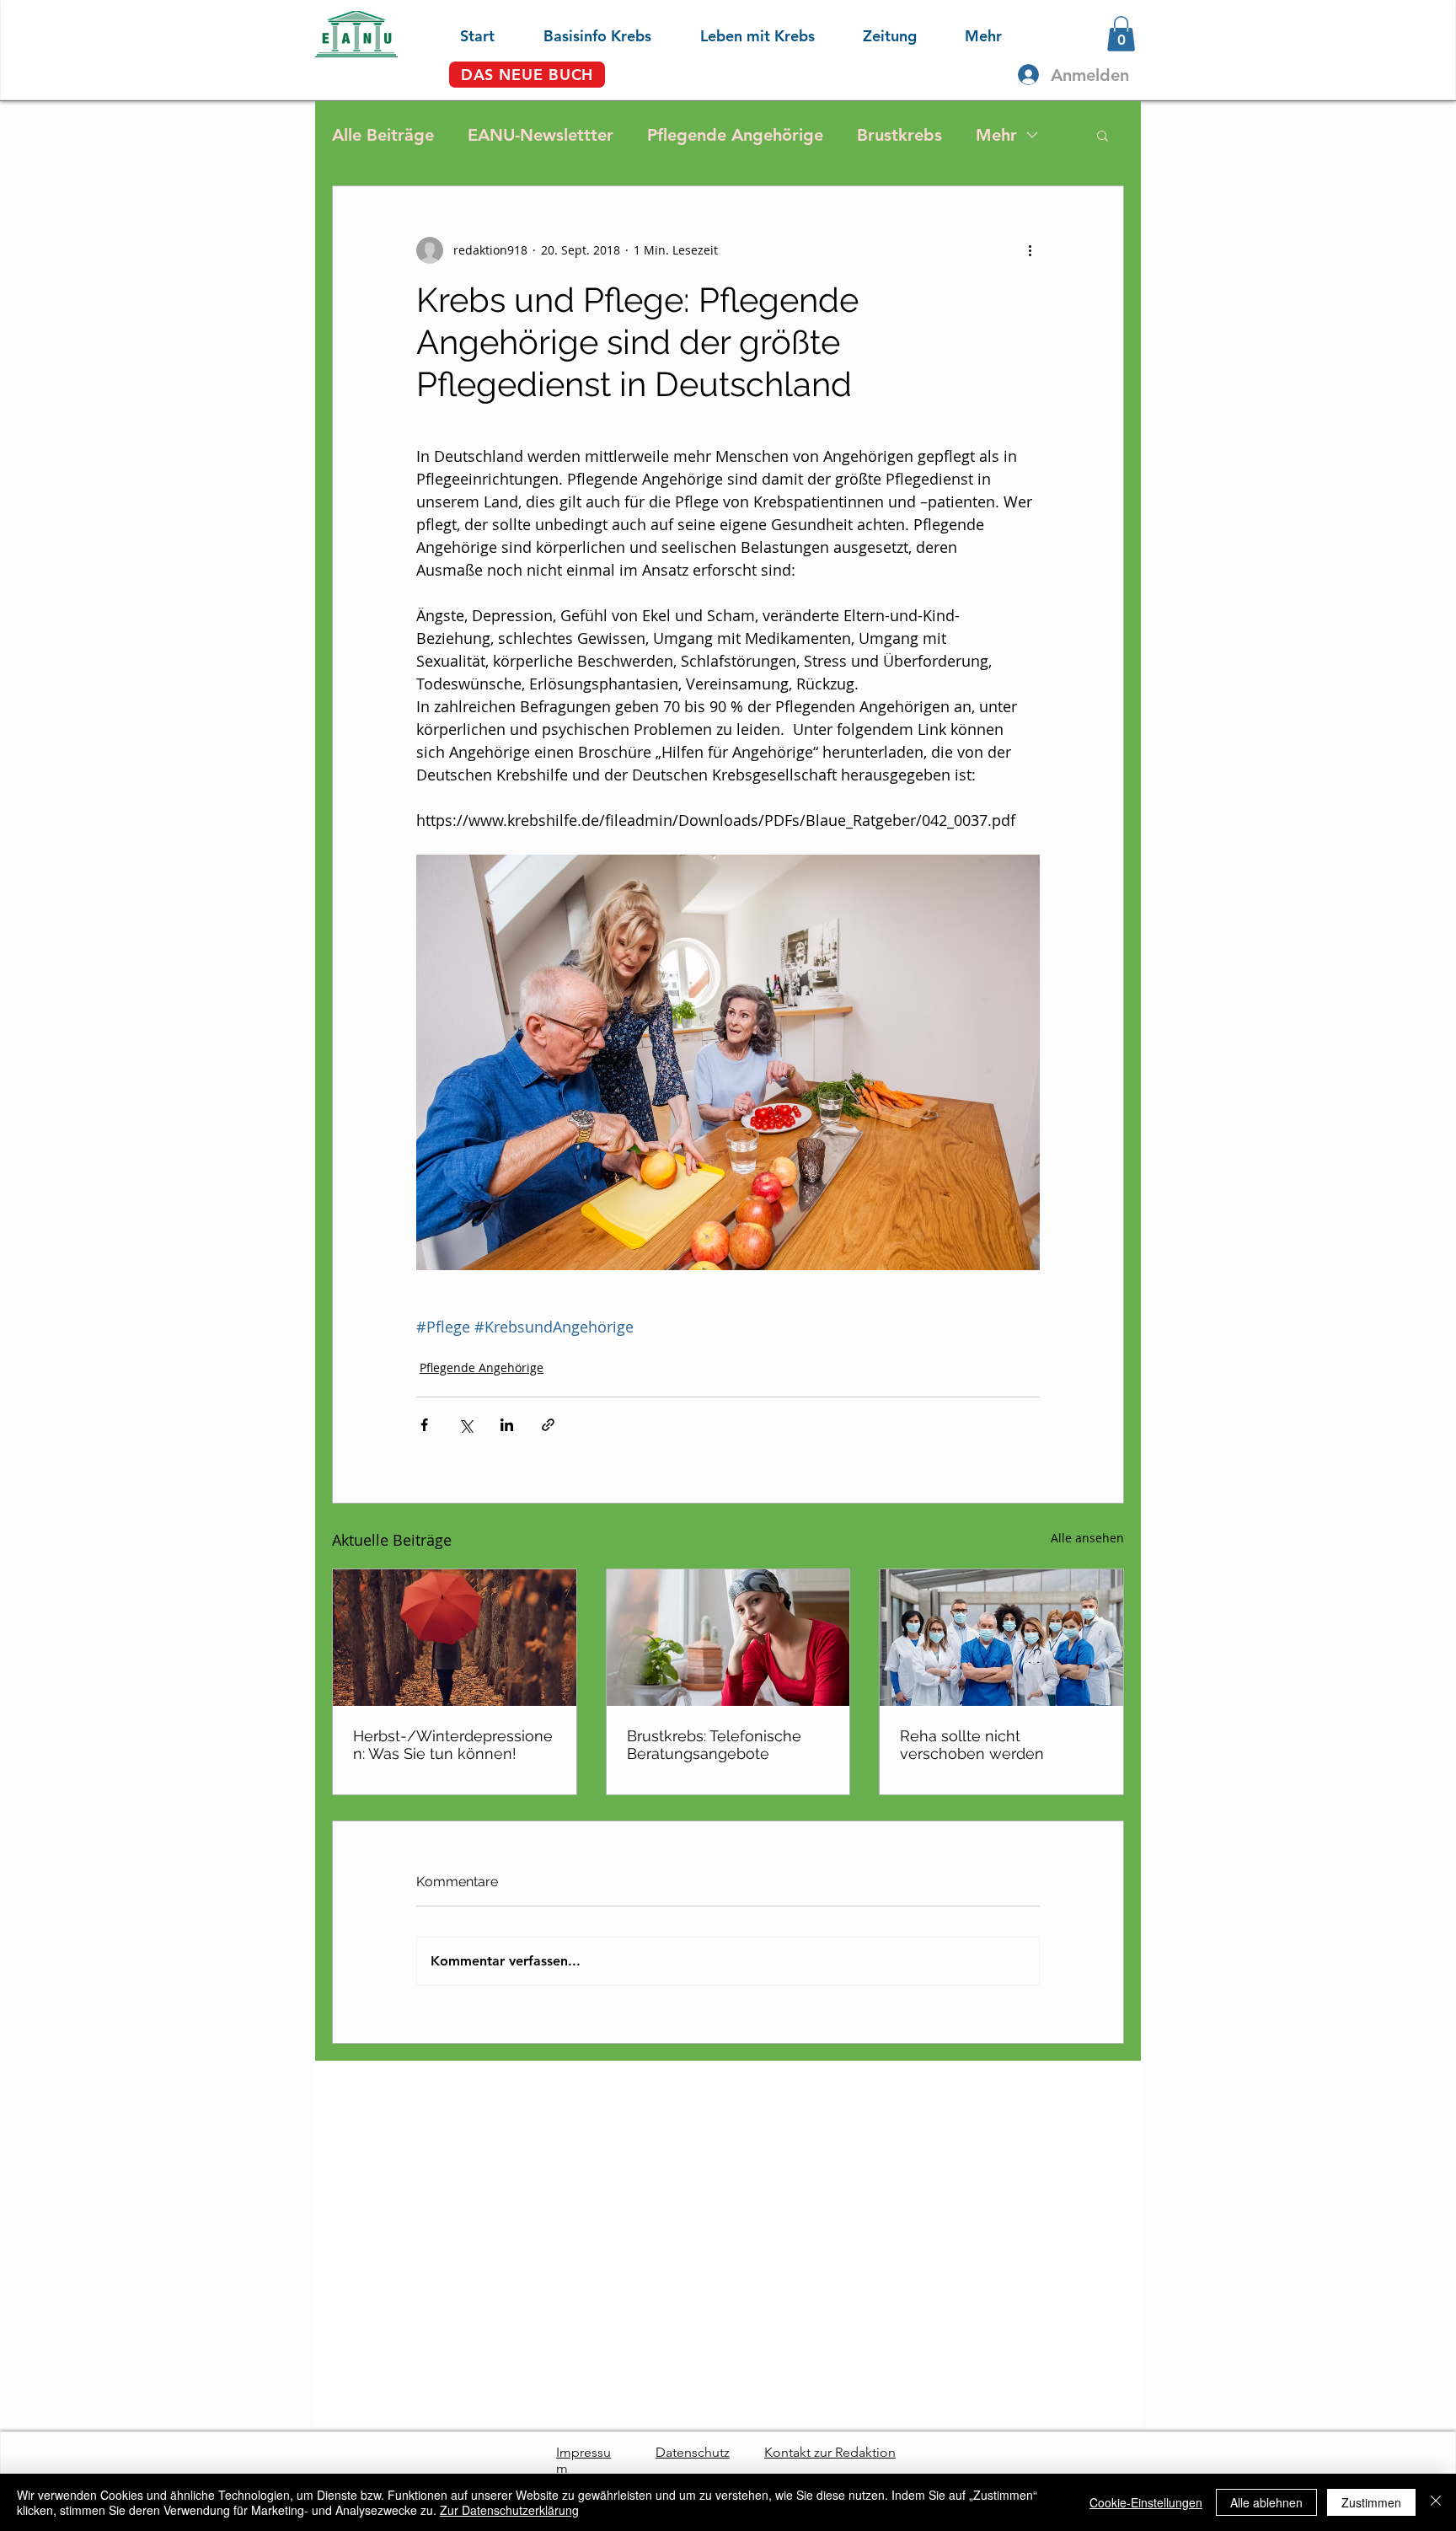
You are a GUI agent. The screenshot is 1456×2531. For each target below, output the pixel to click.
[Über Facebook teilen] (424, 1425)
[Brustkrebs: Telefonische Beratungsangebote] (728, 1638)
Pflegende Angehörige (735, 135)
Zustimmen (1371, 2502)
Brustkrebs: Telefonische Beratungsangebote (714, 1745)
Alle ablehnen (1266, 2502)
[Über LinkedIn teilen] (507, 1425)
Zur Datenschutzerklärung (509, 2510)
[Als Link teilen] (548, 1425)
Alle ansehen (1087, 1538)
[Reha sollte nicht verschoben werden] (1001, 1638)
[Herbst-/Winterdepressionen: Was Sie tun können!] (455, 1638)
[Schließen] (1436, 2502)
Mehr (996, 135)
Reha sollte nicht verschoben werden (972, 1745)
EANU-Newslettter (541, 135)
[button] (581, 34)
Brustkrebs (899, 135)
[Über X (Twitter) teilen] (466, 1425)
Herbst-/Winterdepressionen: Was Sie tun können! (453, 1745)
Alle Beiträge (383, 135)
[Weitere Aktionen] (1030, 250)
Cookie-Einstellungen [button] (1146, 2502)
